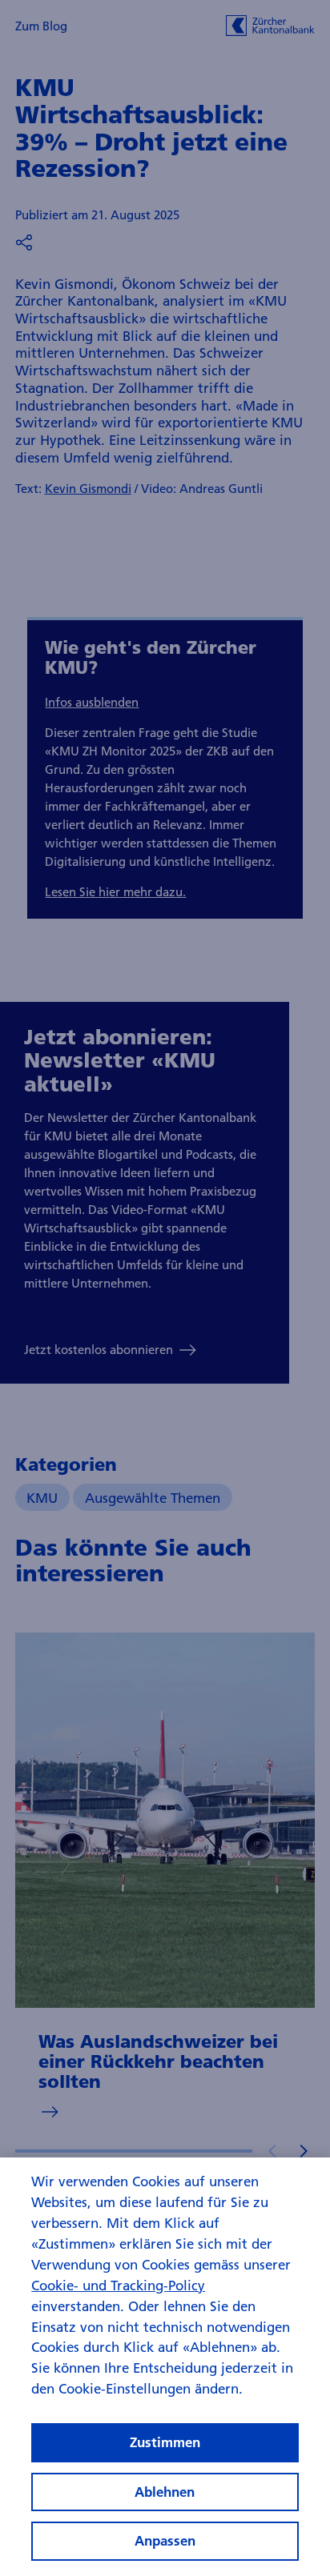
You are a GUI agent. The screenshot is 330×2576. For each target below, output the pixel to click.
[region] (165, 2367)
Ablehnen (165, 2492)
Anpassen (165, 2540)
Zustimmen (165, 2442)
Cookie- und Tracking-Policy (118, 2285)
